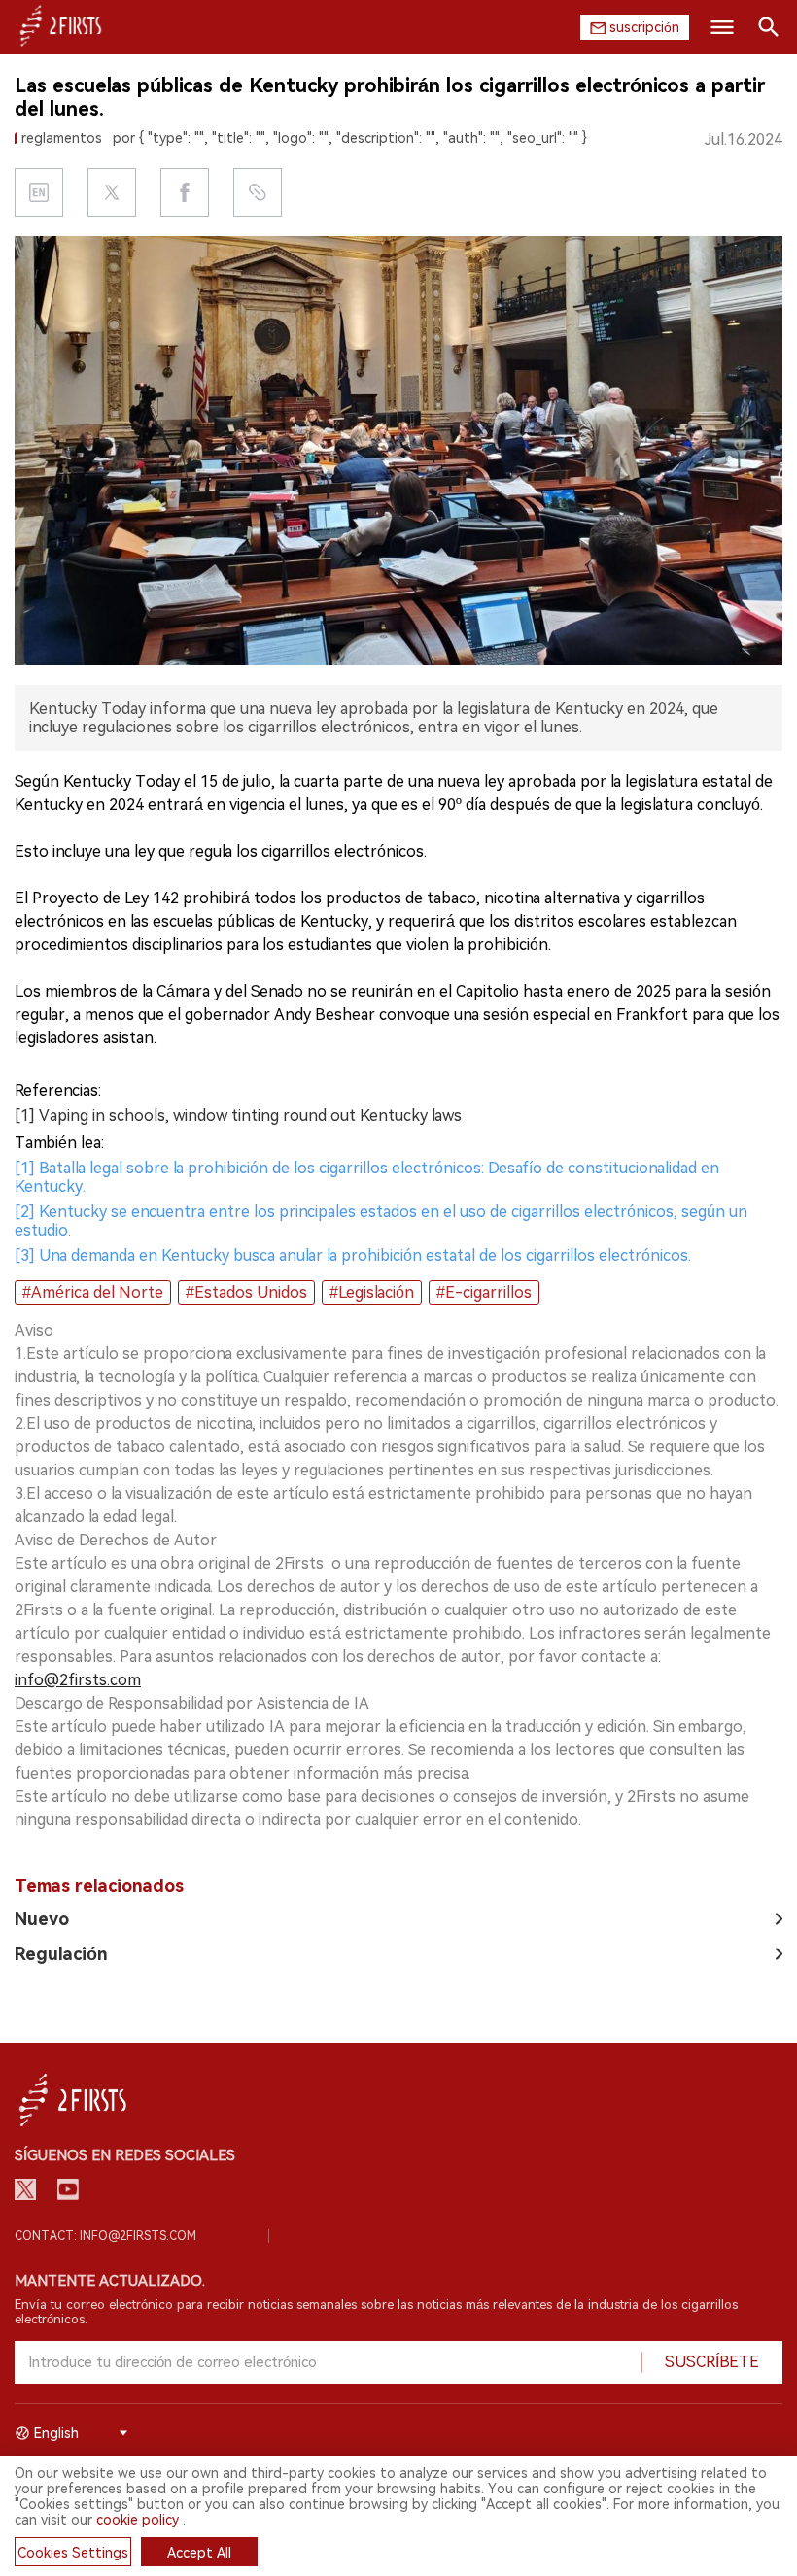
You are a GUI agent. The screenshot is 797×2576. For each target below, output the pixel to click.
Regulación (61, 1954)
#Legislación (372, 1292)
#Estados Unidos (246, 1292)
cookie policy (138, 2520)
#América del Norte (93, 1292)
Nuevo (42, 1919)
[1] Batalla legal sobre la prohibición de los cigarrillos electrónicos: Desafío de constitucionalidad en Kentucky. (367, 1177)
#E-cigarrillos (484, 1292)
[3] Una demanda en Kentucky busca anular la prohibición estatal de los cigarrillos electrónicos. (353, 1255)
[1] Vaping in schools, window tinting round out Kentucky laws (238, 1116)
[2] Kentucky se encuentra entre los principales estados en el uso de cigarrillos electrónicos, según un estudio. (381, 1221)
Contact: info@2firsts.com (105, 2236)
